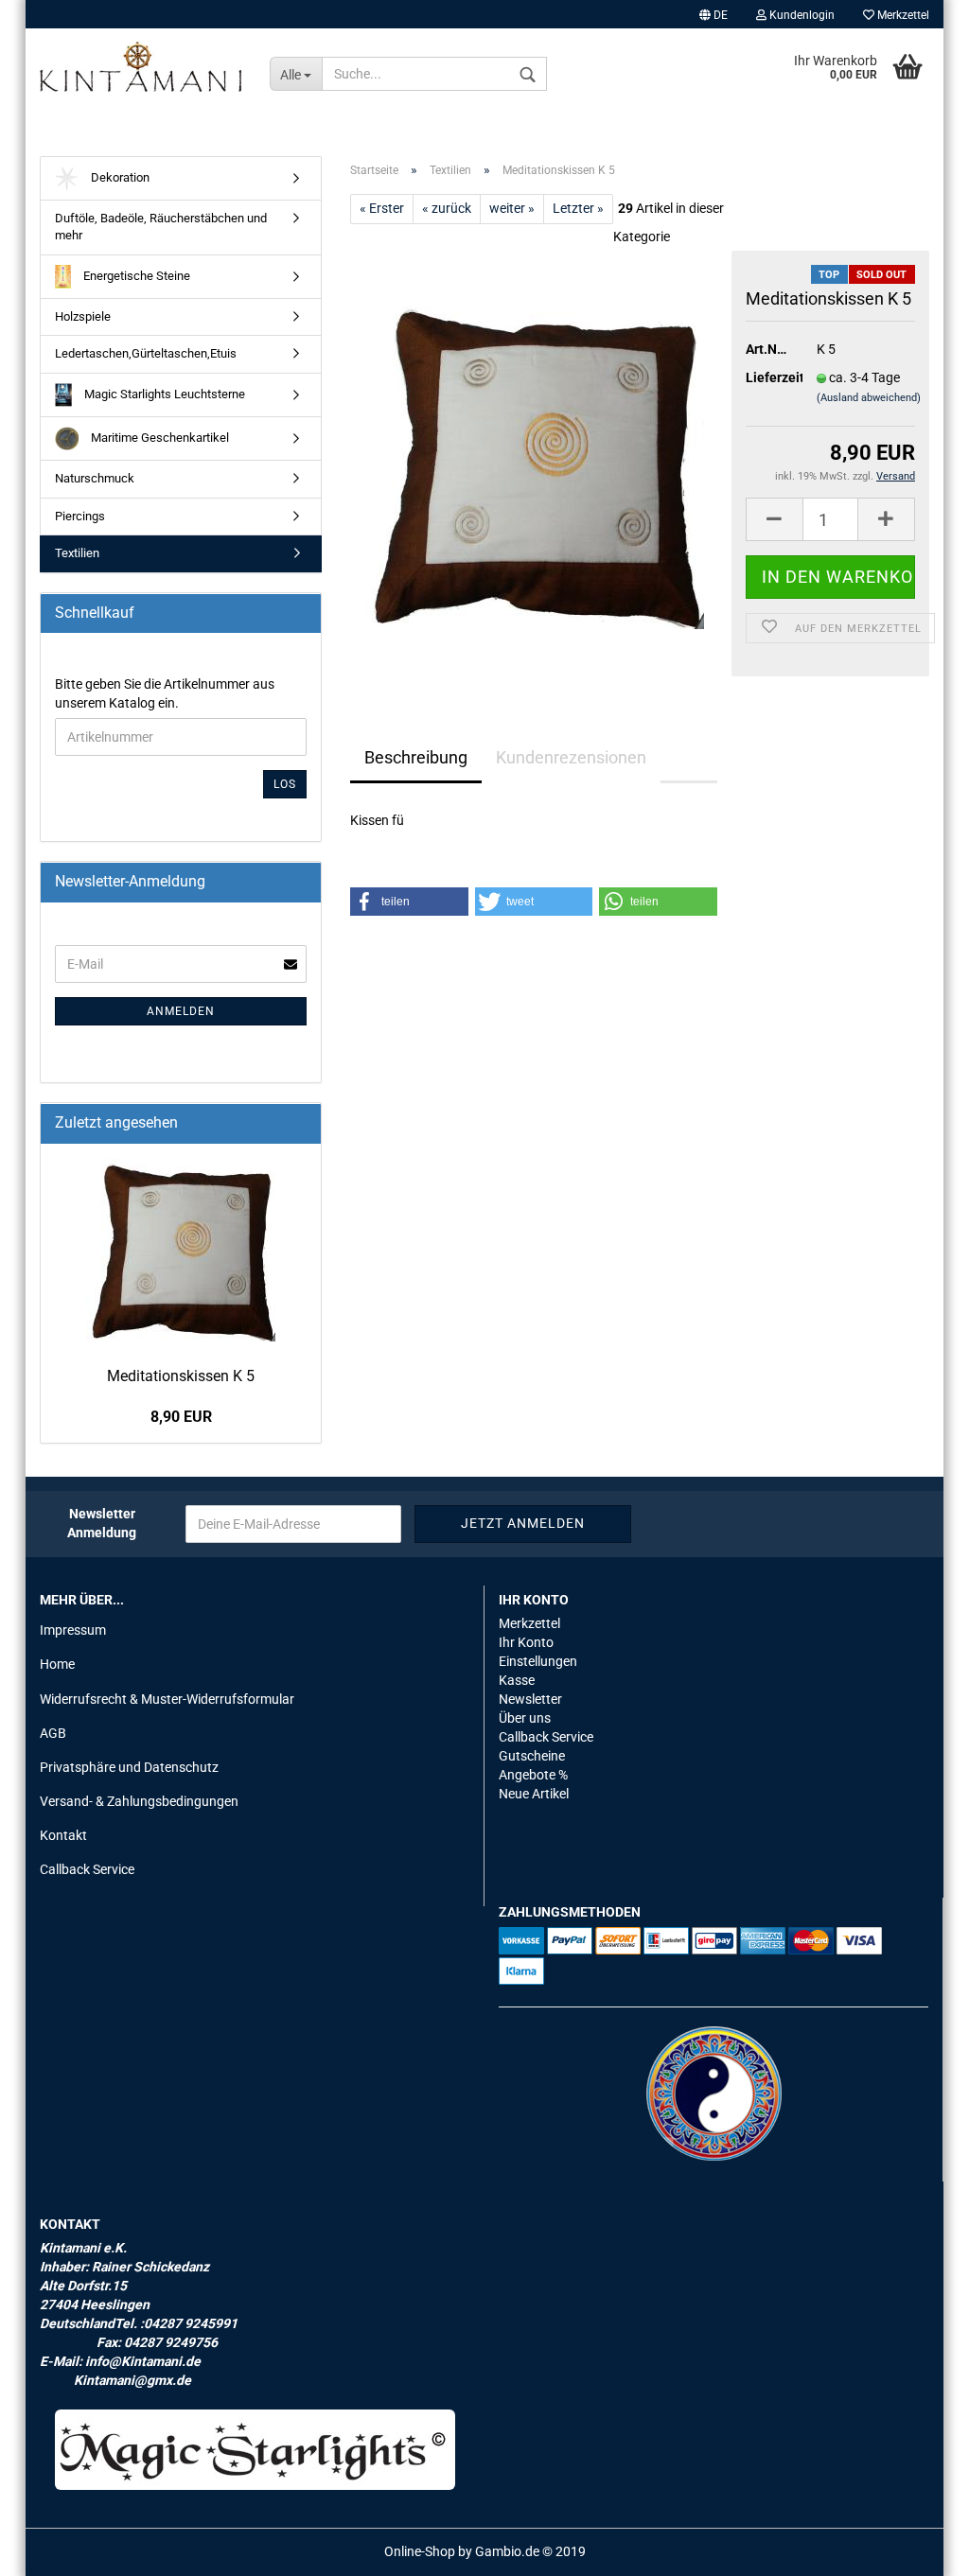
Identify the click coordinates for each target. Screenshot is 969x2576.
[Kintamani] (141, 66)
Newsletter (530, 1699)
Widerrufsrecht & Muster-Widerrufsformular (167, 1699)
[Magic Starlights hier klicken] (255, 2450)
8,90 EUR (181, 1417)
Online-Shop (420, 2551)
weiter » (512, 208)
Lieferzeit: (767, 377)
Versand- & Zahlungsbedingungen (139, 1801)
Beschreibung (416, 757)
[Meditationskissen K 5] (534, 463)
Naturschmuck (95, 478)
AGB (53, 1733)
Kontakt (63, 1835)
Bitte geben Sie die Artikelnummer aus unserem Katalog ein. (165, 693)
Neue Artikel (534, 1794)
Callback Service (87, 1869)
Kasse (517, 1680)
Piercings (80, 516)
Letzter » (578, 208)
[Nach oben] (917, 2548)
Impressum (73, 1630)
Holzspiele (83, 316)
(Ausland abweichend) (869, 398)
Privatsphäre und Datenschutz (129, 1767)
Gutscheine (532, 1756)
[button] (409, 902)
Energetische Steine (135, 276)
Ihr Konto (526, 1642)
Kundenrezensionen (571, 757)
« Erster (382, 208)
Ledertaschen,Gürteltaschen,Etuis (146, 353)
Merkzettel (902, 15)
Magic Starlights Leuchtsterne (163, 394)
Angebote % (533, 1775)
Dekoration (119, 177)
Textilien (77, 553)
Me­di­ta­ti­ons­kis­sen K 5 (181, 1376)
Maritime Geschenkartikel (159, 438)
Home (57, 1664)
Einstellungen (538, 1661)
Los (285, 784)
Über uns (525, 1718)
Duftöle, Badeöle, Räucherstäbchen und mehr (161, 227)
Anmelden (181, 1011)
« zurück (447, 208)
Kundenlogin (801, 15)
